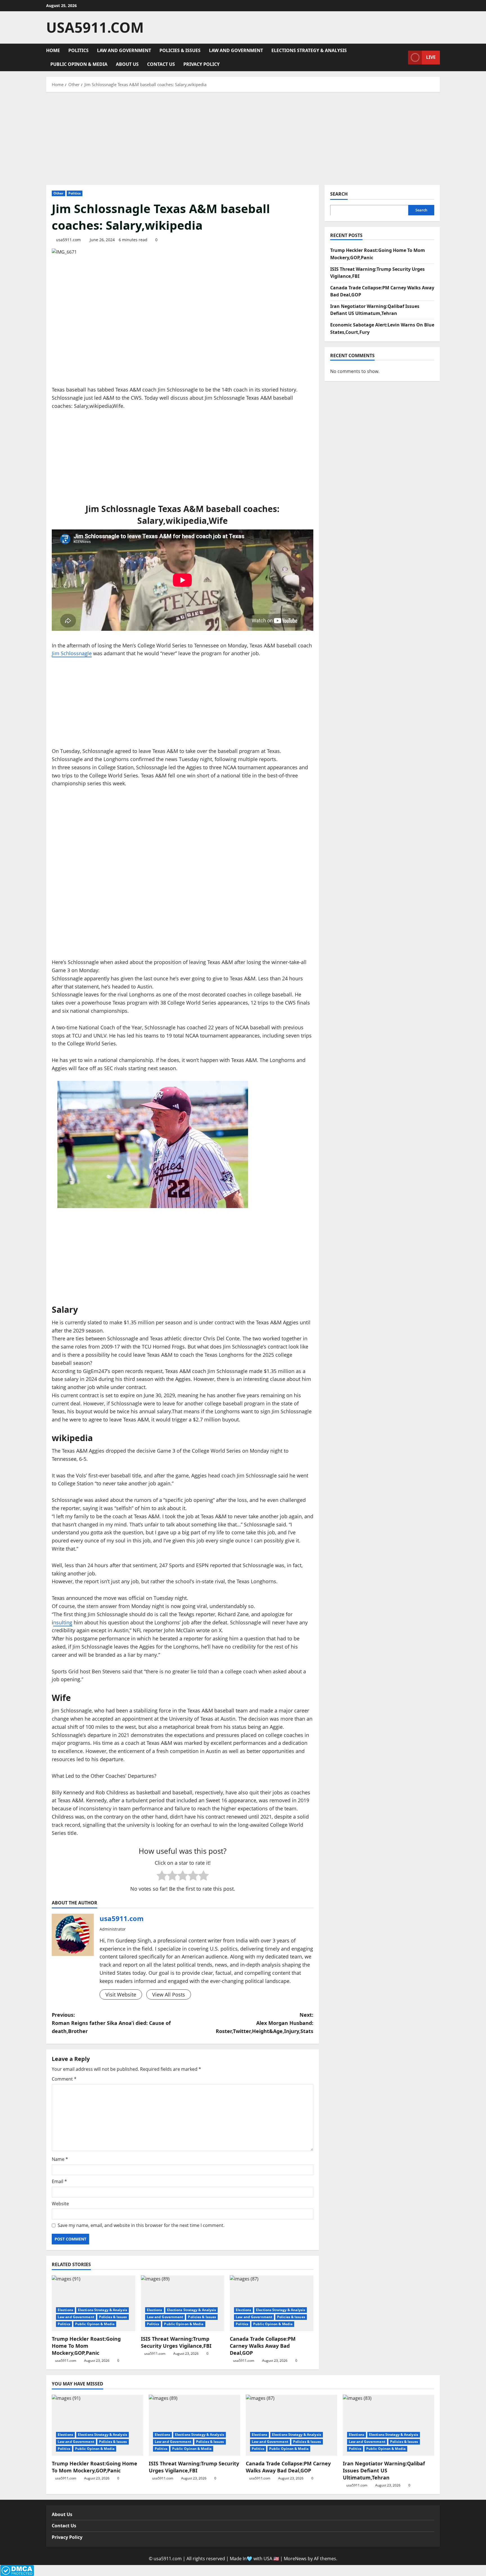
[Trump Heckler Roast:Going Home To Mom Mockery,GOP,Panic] (94, 2303)
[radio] (162, 1876)
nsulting (63, 1622)
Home (53, 50)
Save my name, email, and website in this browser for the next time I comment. (141, 2225)
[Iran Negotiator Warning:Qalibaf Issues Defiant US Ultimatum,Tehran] (389, 2425)
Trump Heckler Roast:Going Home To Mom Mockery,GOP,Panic (86, 2346)
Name (60, 2159)
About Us (127, 64)
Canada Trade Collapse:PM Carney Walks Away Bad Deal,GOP (263, 2346)
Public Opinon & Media (79, 64)
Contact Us (161, 64)
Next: (265, 2023)
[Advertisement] (243, 137)
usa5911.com (95, 27)
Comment (64, 2079)
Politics (78, 50)
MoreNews (295, 2559)
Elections (65, 2310)
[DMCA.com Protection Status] (17, 2570)
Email (59, 2181)
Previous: (111, 2023)
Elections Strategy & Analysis (309, 50)
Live (431, 57)
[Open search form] (402, 57)
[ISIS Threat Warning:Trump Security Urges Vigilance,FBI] (183, 2303)
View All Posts (169, 1994)
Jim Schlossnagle (72, 653)
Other (58, 193)
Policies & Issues (180, 50)
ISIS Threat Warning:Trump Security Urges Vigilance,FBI (176, 2342)
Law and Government (124, 50)
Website (60, 2204)
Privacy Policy (202, 64)
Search (339, 194)
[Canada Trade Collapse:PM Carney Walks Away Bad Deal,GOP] (272, 2303)
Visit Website (121, 1994)
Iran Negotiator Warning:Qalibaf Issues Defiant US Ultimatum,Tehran (384, 2470)
